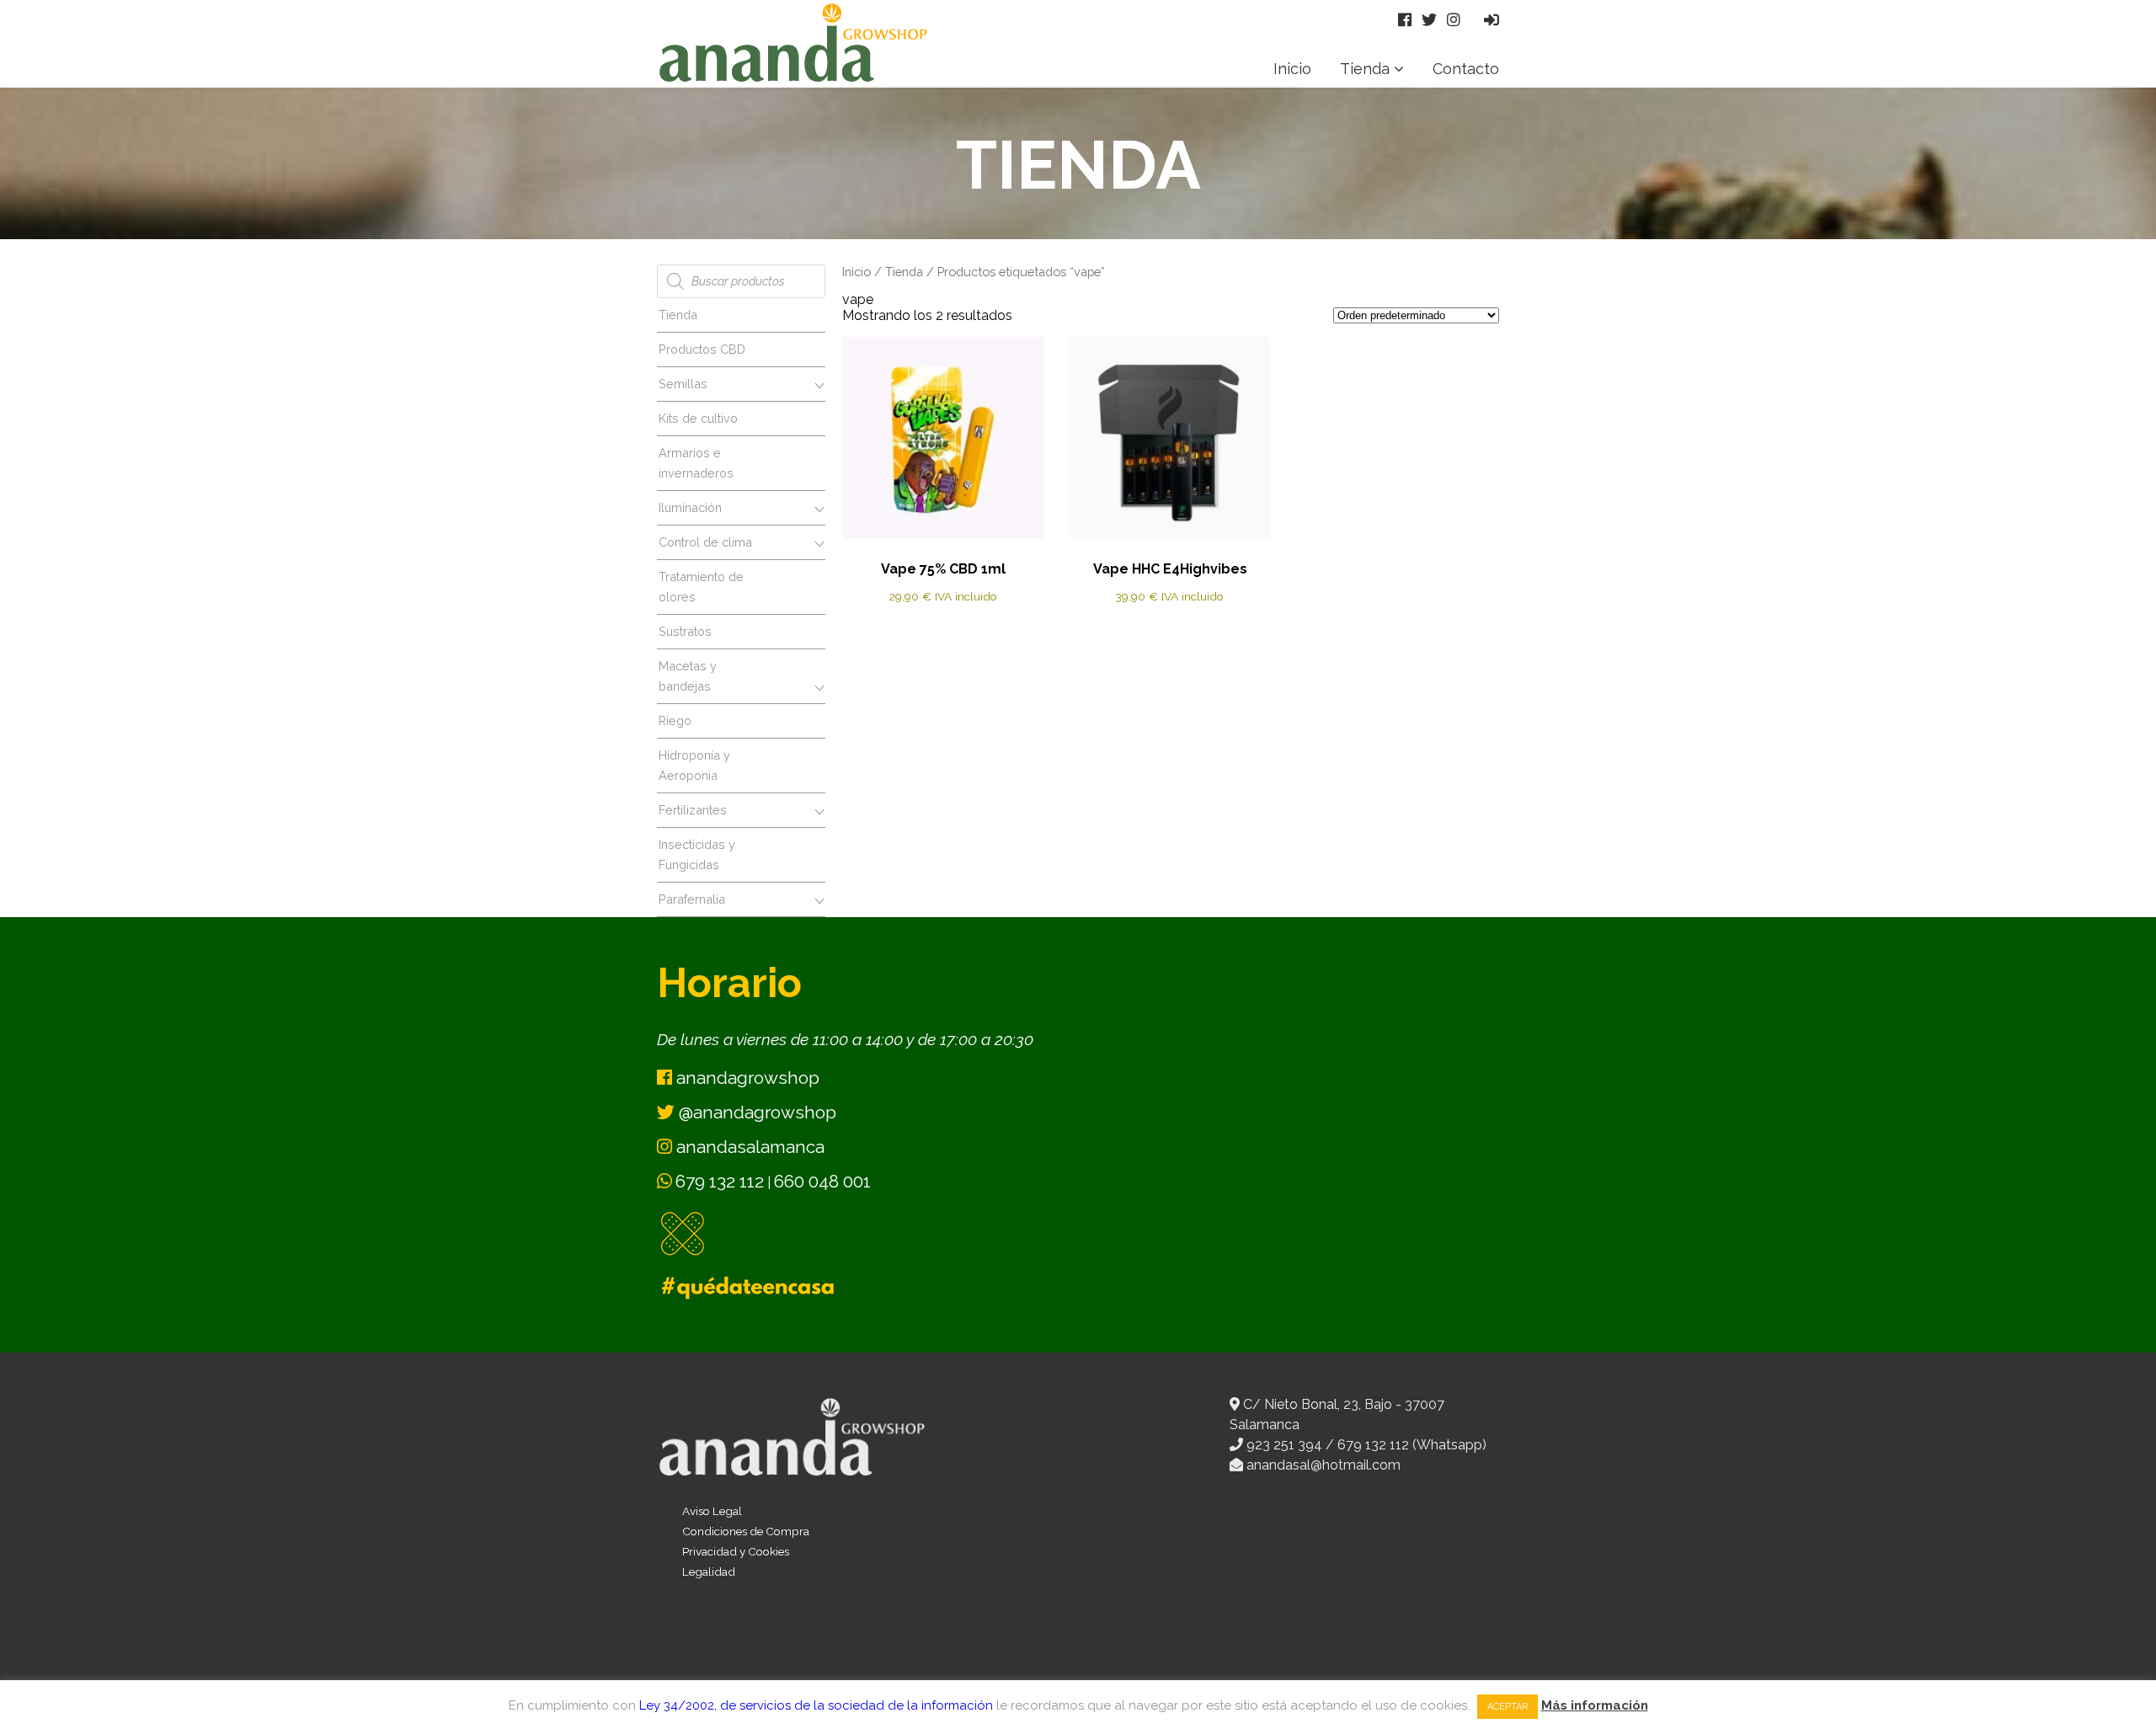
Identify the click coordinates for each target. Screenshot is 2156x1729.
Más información (1595, 1705)
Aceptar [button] (1508, 1707)
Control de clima (705, 542)
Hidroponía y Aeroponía (694, 765)
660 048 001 (822, 1181)
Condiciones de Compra (746, 1531)
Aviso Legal (712, 1511)
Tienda (1365, 69)
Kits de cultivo (698, 418)
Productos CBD (702, 349)
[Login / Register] (1492, 20)
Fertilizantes (693, 810)
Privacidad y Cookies (736, 1551)
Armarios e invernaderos (696, 463)
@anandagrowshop (755, 1112)
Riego (675, 720)
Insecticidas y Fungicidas (697, 854)
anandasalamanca (748, 1147)
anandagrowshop (746, 1078)
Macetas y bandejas (688, 676)
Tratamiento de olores (701, 587)
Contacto (1466, 69)
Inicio (1292, 69)
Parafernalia (692, 899)
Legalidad (709, 1572)
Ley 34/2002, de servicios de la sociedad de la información (816, 1705)
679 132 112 (720, 1181)
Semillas (683, 384)
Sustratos (685, 631)
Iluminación (690, 507)
